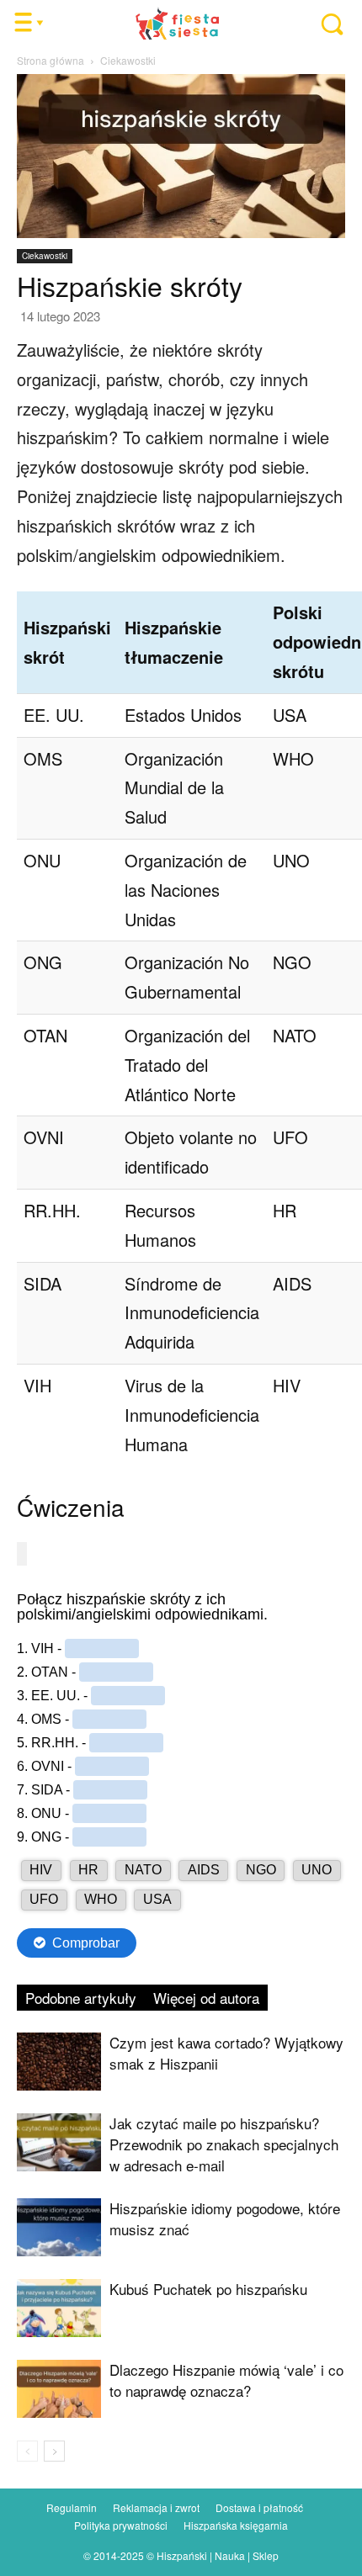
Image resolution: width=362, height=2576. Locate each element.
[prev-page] (27, 2451)
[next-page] (54, 2451)
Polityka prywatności (121, 2525)
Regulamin (72, 2507)
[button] (323, 24)
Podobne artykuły (81, 1998)
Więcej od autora (206, 1998)
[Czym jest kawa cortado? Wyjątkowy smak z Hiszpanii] (59, 2062)
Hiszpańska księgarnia (236, 2525)
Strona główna (51, 60)
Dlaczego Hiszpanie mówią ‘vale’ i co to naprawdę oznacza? (226, 2380)
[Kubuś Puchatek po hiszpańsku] (59, 2308)
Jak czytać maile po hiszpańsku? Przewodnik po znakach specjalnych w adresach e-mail (224, 2144)
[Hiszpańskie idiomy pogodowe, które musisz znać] (59, 2227)
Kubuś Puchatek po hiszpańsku (208, 2289)
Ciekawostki (128, 60)
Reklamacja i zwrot (156, 2507)
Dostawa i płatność (259, 2507)
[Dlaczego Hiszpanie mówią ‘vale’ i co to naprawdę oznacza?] (59, 2389)
